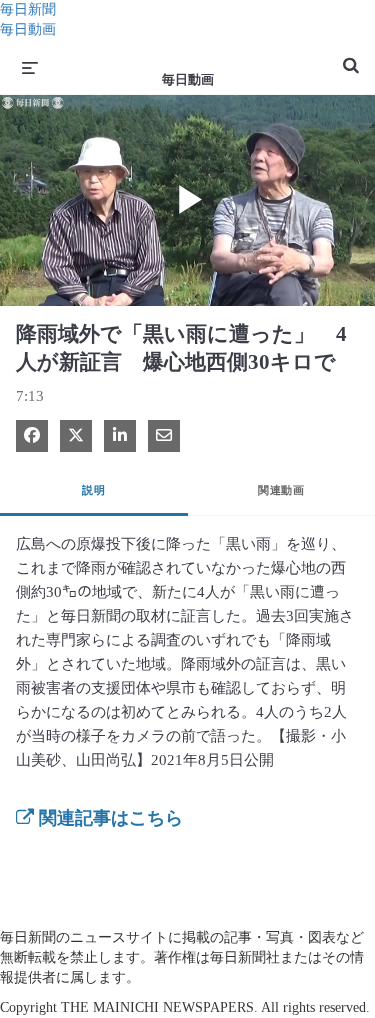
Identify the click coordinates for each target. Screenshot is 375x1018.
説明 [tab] (93, 490)
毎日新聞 (28, 9)
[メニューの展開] (30, 67)
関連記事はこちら (108, 818)
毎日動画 (28, 29)
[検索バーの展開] (351, 57)
